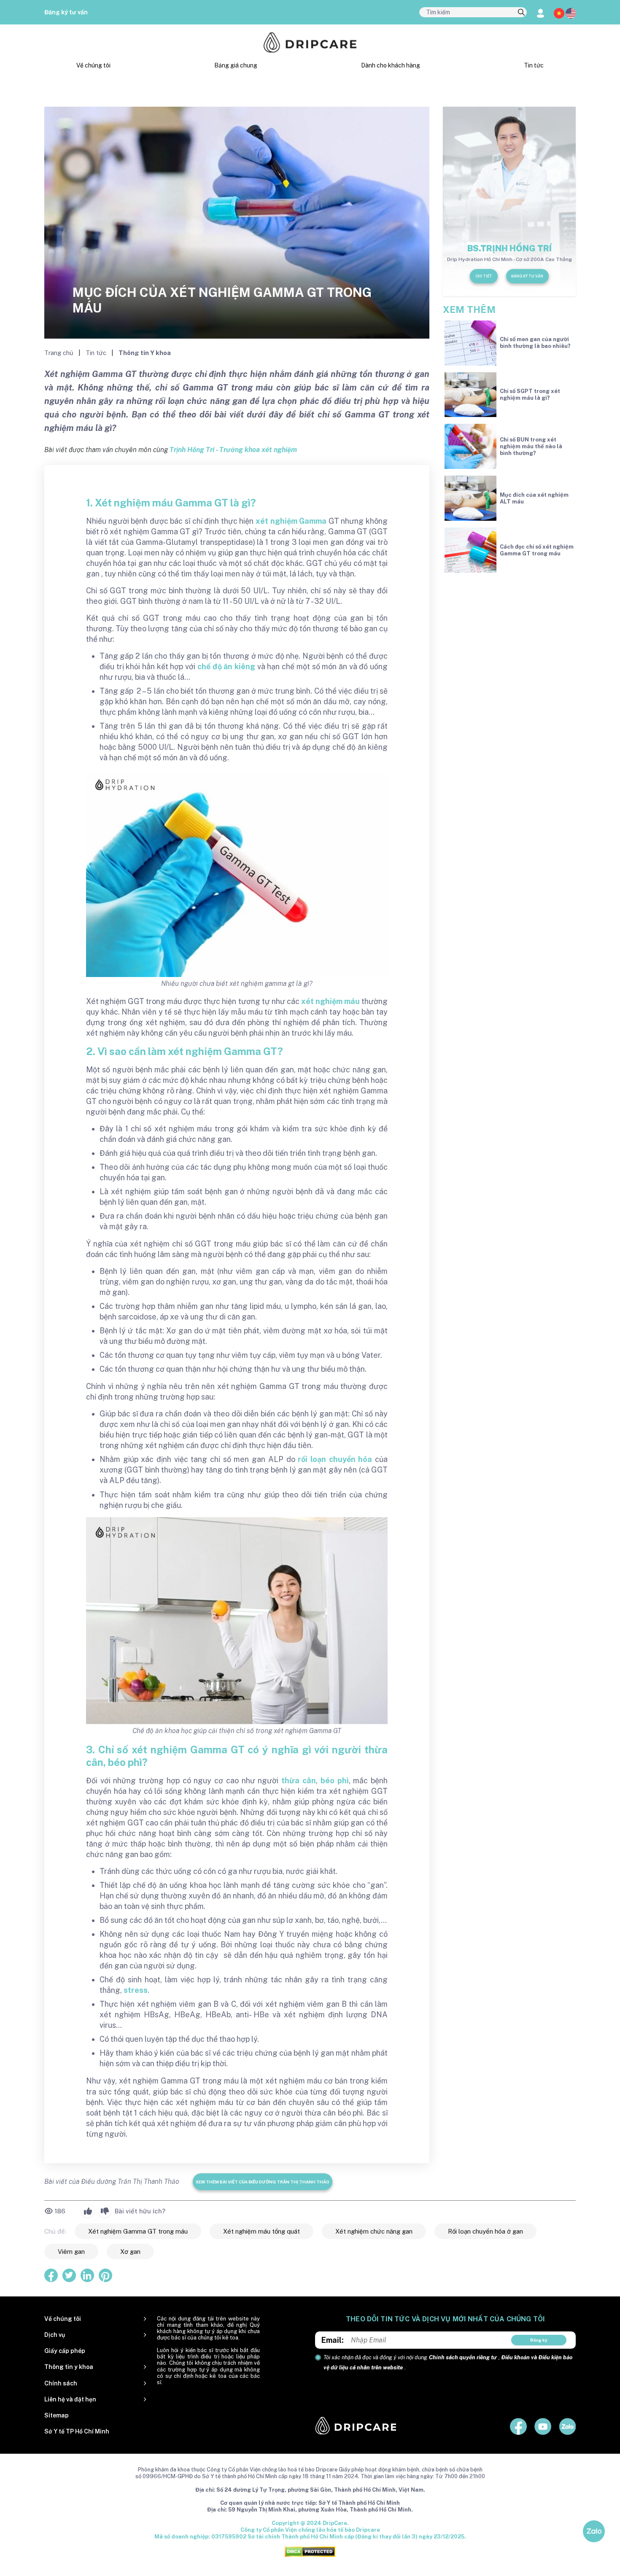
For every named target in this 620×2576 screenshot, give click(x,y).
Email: (333, 2340)
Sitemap (57, 2415)
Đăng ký (539, 2340)
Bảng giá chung (236, 65)
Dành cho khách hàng (391, 65)
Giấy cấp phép (65, 2351)
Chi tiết (484, 276)
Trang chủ (60, 353)
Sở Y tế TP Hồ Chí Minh (77, 2431)
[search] (521, 13)
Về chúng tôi (93, 65)
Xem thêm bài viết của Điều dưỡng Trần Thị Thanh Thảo (263, 2182)
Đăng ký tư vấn (66, 12)
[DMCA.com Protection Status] (310, 2551)
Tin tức (534, 65)
